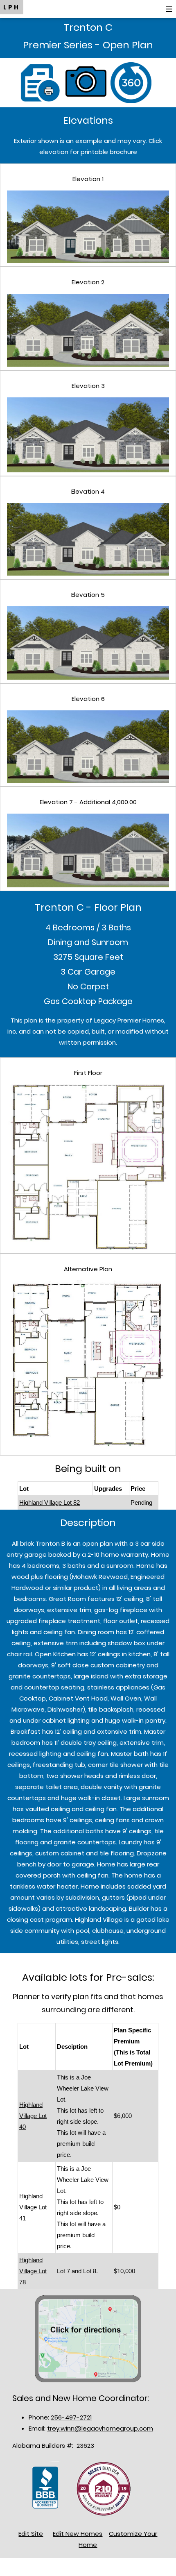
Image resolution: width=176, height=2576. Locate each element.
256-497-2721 (71, 2417)
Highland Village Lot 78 (33, 2271)
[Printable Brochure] (43, 82)
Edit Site (31, 2534)
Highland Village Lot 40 (33, 2116)
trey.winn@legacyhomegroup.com (100, 2428)
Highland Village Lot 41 (33, 2207)
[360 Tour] (133, 82)
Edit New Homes (78, 2534)
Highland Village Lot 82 (50, 1502)
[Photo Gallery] (88, 82)
